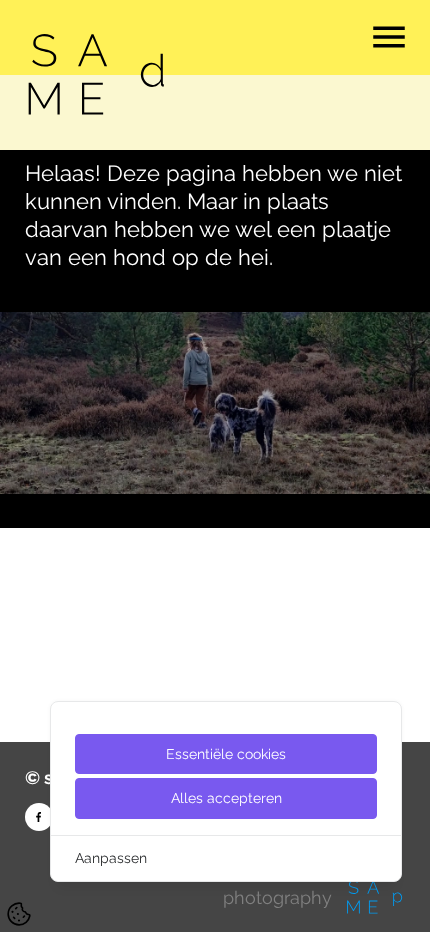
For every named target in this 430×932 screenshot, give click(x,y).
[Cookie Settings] (19, 914)
